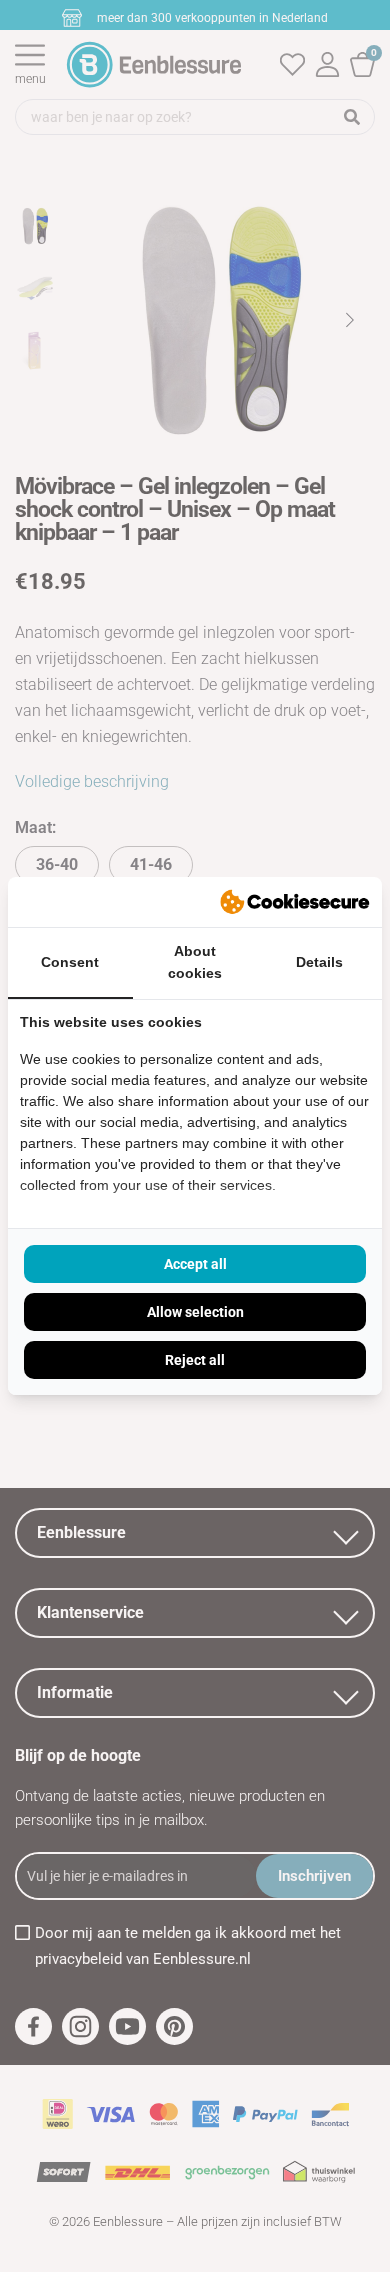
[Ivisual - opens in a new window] (295, 902)
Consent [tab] (70, 962)
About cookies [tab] (195, 962)
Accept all (195, 1264)
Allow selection (195, 1312)
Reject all (195, 1360)
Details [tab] (319, 962)
